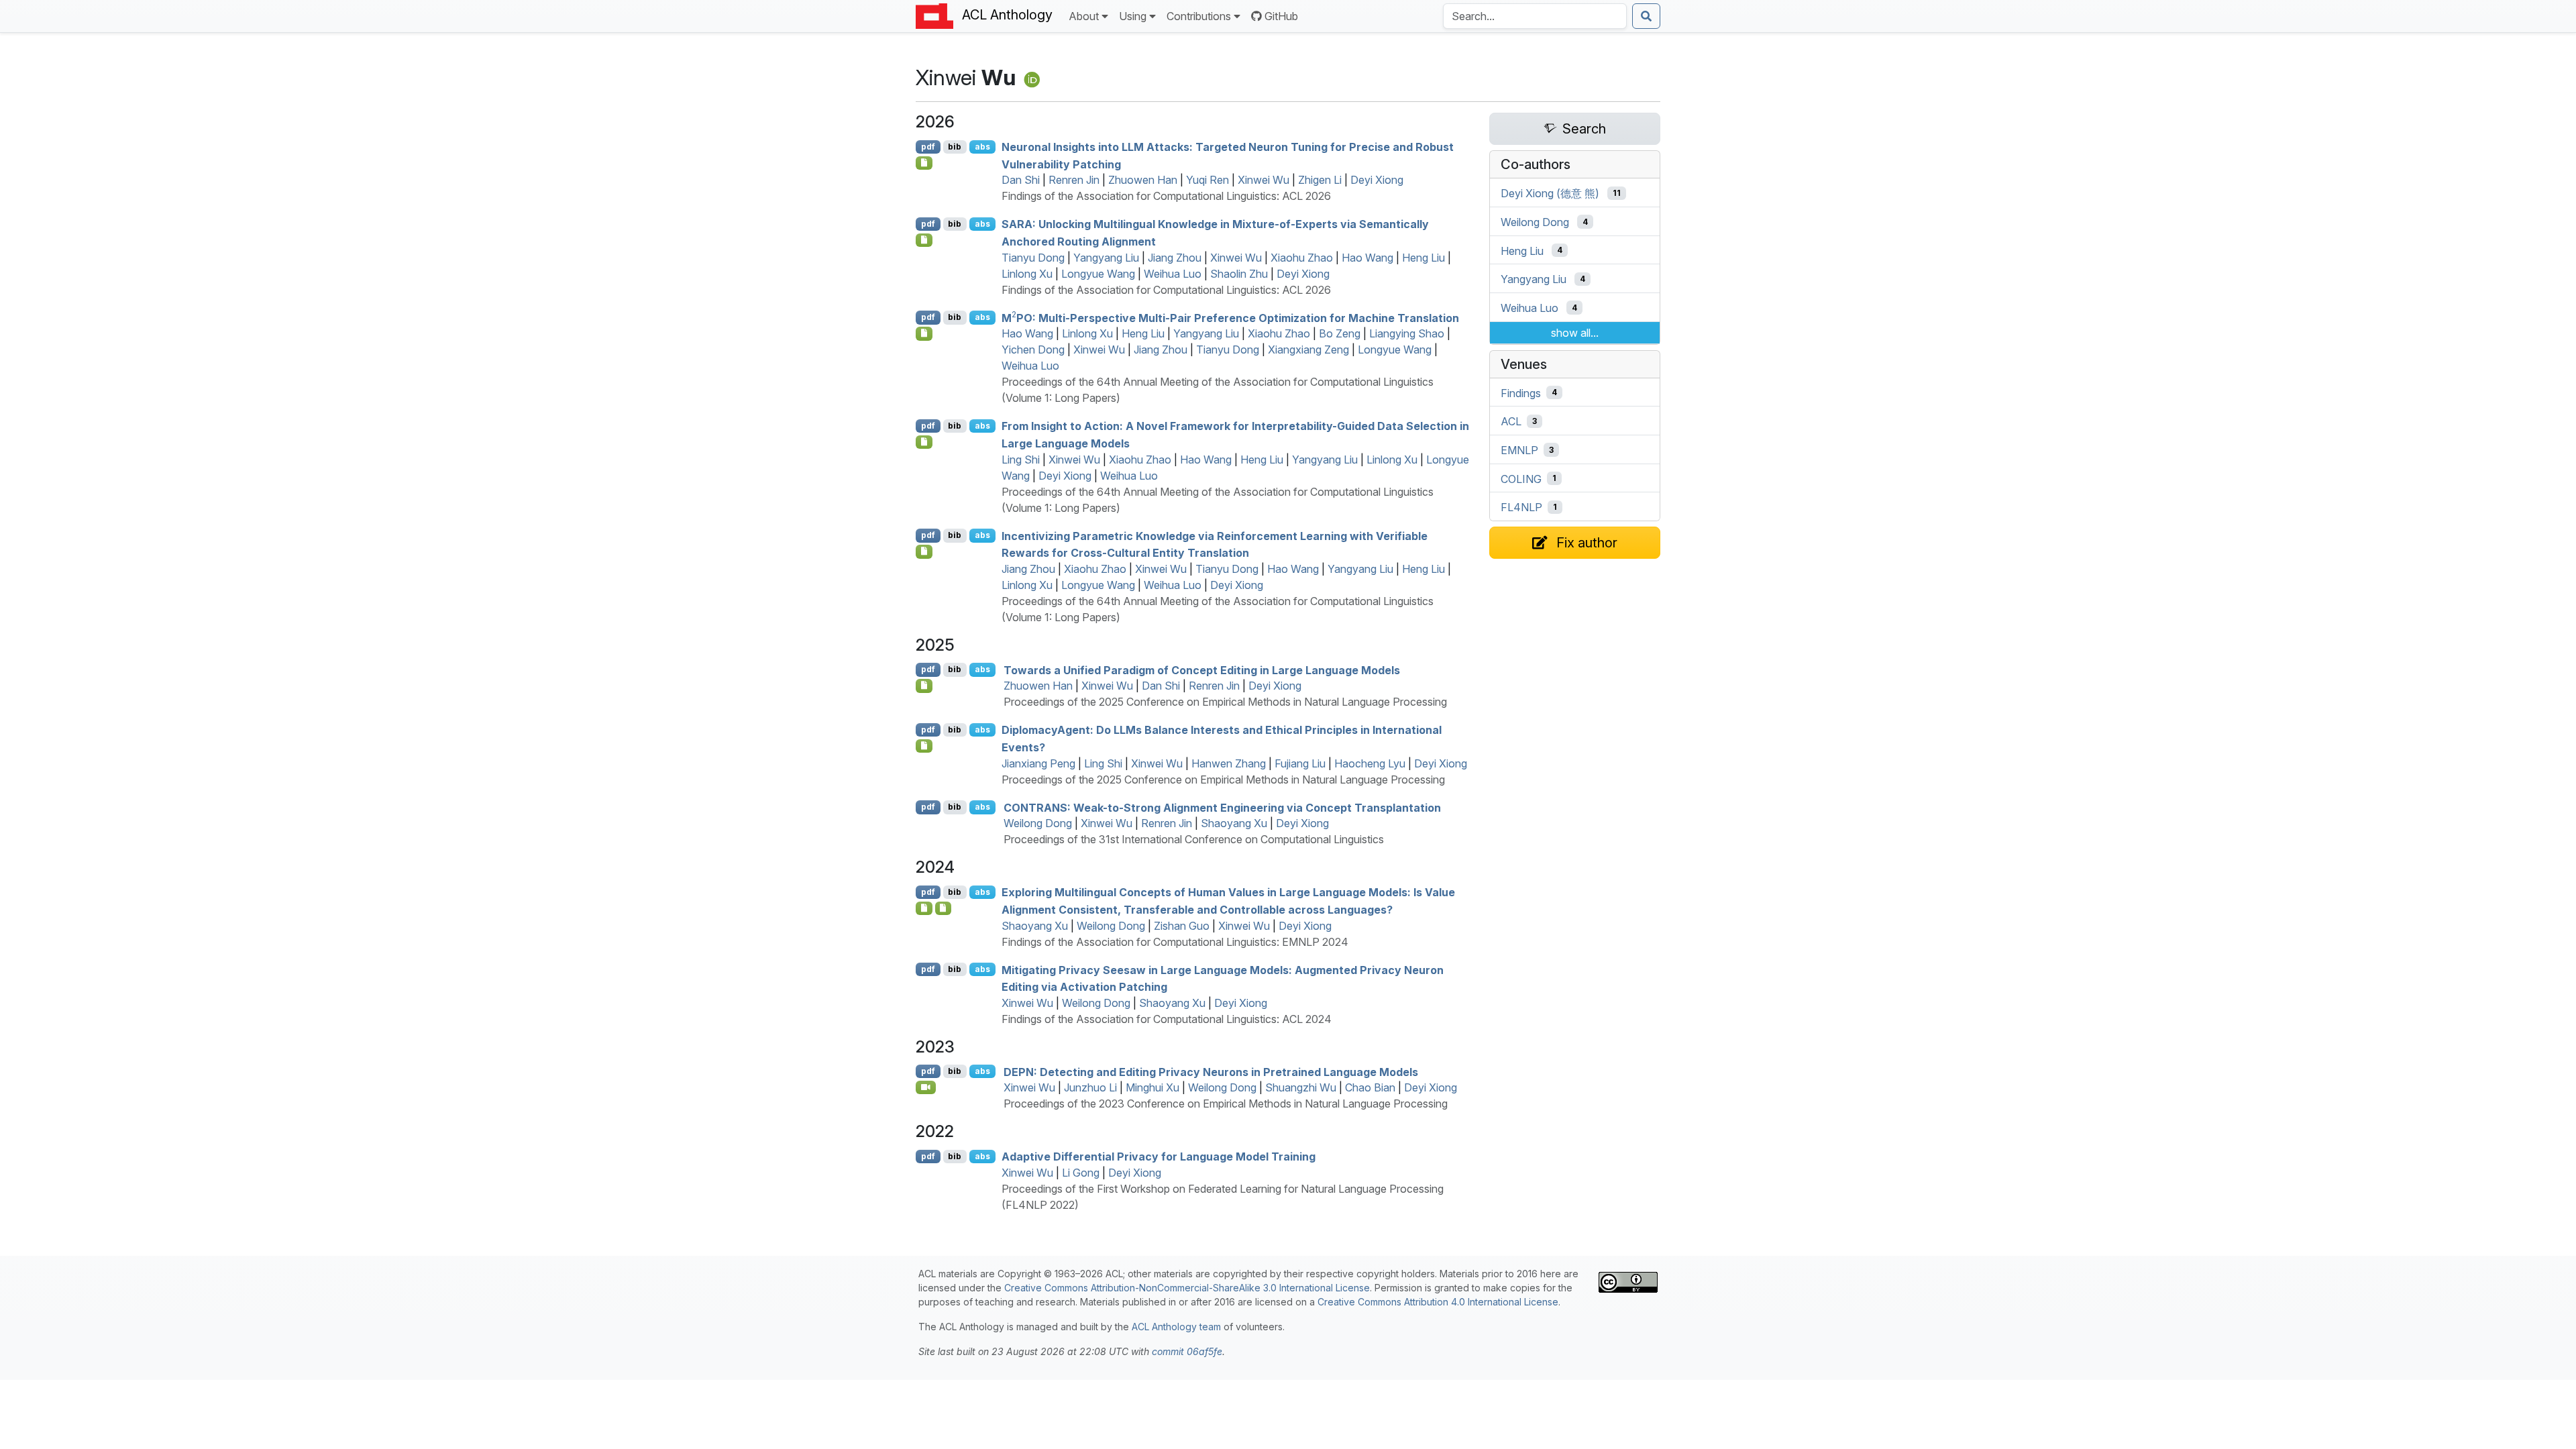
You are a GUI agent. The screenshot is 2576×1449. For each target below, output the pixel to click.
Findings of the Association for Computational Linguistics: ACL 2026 (1166, 196)
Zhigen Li (1320, 180)
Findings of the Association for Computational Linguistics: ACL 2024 (1167, 1019)
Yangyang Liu (1106, 258)
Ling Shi (1021, 460)
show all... (1575, 333)
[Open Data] (944, 908)
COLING (1521, 478)
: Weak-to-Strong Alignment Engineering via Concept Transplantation (1222, 807)
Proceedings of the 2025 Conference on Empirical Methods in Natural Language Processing (1225, 702)
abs (982, 147)
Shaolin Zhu (1239, 274)
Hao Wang (1367, 258)
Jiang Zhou (1175, 258)
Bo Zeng (1340, 333)
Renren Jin (1074, 180)
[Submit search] (1646, 16)
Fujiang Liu (1300, 763)
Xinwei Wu (1264, 180)
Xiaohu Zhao (1302, 258)
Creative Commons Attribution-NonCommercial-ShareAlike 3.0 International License (1187, 1288)
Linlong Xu (1027, 274)
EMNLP (1519, 450)
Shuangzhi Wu (1301, 1087)
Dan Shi (1021, 180)
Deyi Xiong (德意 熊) (1550, 193)
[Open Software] (924, 908)
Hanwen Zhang (1229, 763)
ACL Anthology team (1176, 1327)
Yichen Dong (1033, 350)
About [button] (1084, 16)
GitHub (1281, 16)
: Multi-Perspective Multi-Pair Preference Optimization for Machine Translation (1230, 317)
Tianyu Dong (1033, 258)
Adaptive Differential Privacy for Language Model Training (1159, 1157)
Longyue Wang (1098, 274)
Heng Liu (1424, 258)
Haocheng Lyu (1370, 763)
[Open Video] (926, 1087)
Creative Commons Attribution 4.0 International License (1438, 1302)
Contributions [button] (1199, 16)
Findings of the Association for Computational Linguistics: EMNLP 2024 (1175, 942)
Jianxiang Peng (1038, 763)
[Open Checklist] (924, 163)
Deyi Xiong (1377, 180)
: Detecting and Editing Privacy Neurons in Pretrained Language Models (1211, 1071)
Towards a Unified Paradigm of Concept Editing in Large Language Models (1202, 669)
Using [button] (1133, 16)
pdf (928, 147)
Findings (1521, 392)
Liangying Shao (1407, 333)
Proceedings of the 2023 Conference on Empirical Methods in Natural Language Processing (1226, 1104)
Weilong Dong (1038, 823)
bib (955, 147)
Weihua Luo (1173, 274)
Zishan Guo (1182, 926)
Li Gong (1081, 1173)
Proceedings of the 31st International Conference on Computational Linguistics (1194, 839)
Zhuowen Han (1143, 180)
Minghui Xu (1152, 1087)
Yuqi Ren (1207, 180)
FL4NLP (1521, 507)
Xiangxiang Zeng (1308, 350)
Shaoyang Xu (1234, 823)
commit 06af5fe (1187, 1351)
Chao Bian (1370, 1087)
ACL (1511, 421)
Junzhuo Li (1090, 1087)
